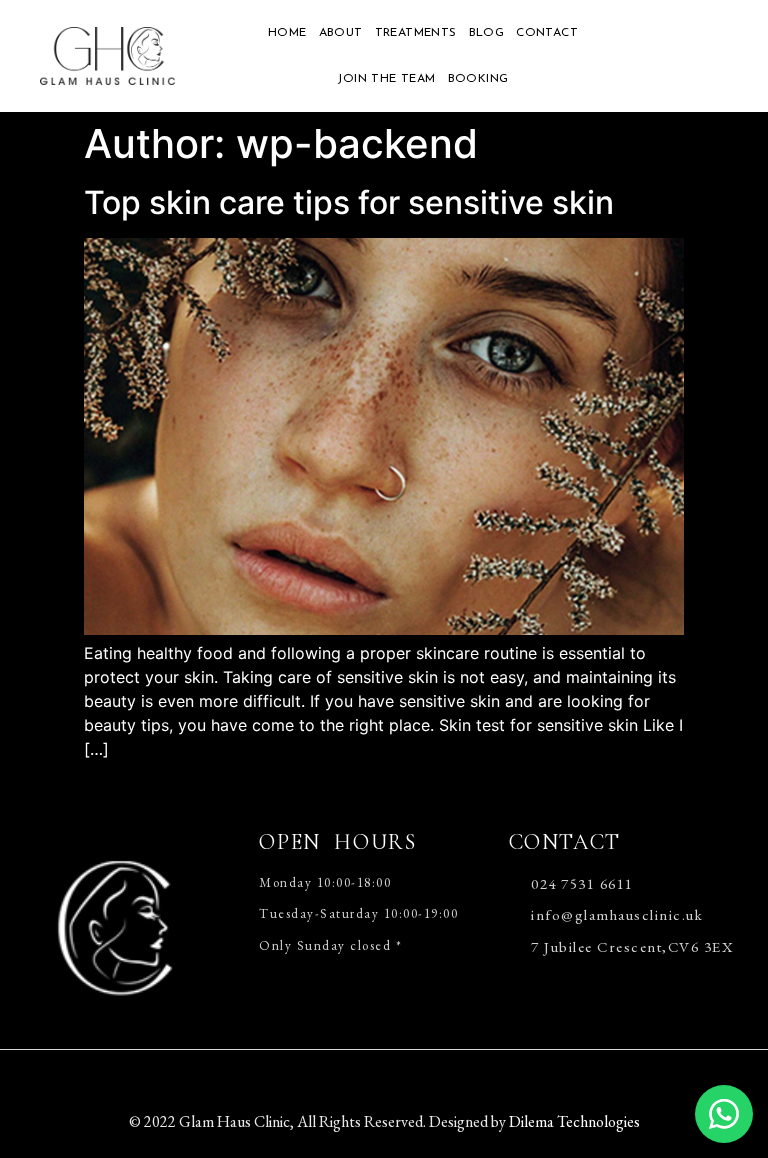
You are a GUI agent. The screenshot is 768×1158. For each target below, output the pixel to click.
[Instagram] (419, 1075)
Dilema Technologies (574, 1121)
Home (287, 33)
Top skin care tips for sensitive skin (349, 202)
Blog (487, 33)
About (341, 33)
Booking (478, 79)
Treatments (416, 33)
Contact (547, 33)
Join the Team (386, 79)
